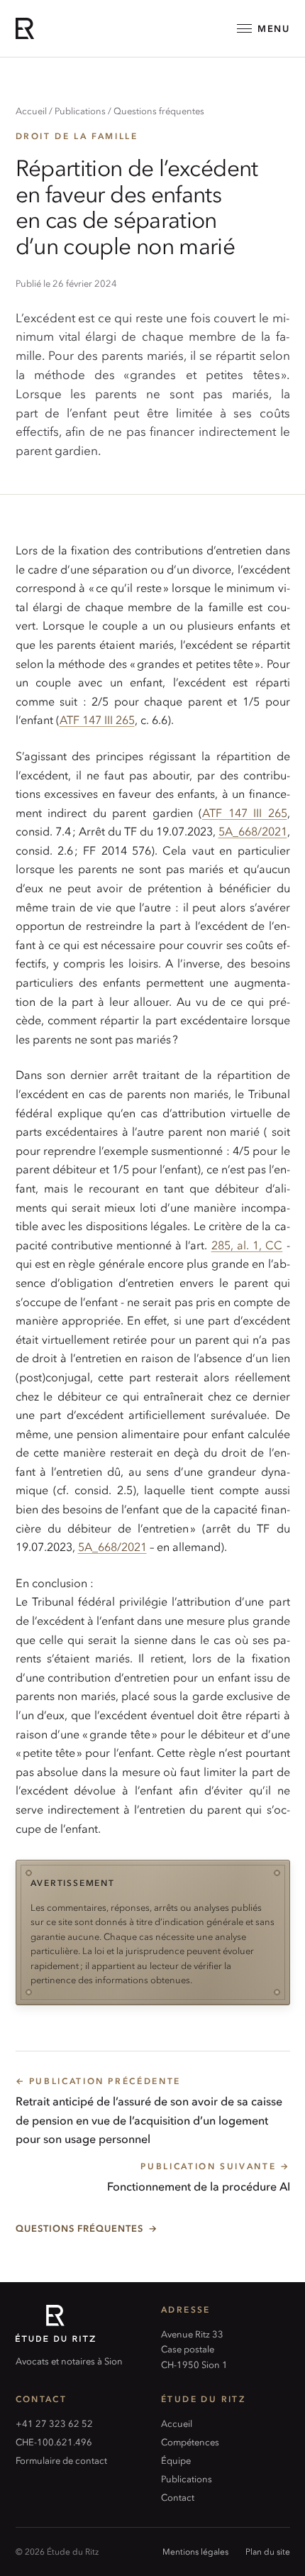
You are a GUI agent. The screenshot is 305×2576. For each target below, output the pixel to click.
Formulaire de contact (61, 2460)
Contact (178, 2497)
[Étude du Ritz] (80, 2323)
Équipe (176, 2460)
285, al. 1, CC (247, 1244)
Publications (80, 110)
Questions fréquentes (159, 110)
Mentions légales (195, 2551)
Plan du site (268, 2551)
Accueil (31, 110)
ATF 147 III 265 (97, 719)
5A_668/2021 (253, 831)
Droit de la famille (77, 136)
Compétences (190, 2441)
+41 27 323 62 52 (54, 2423)
